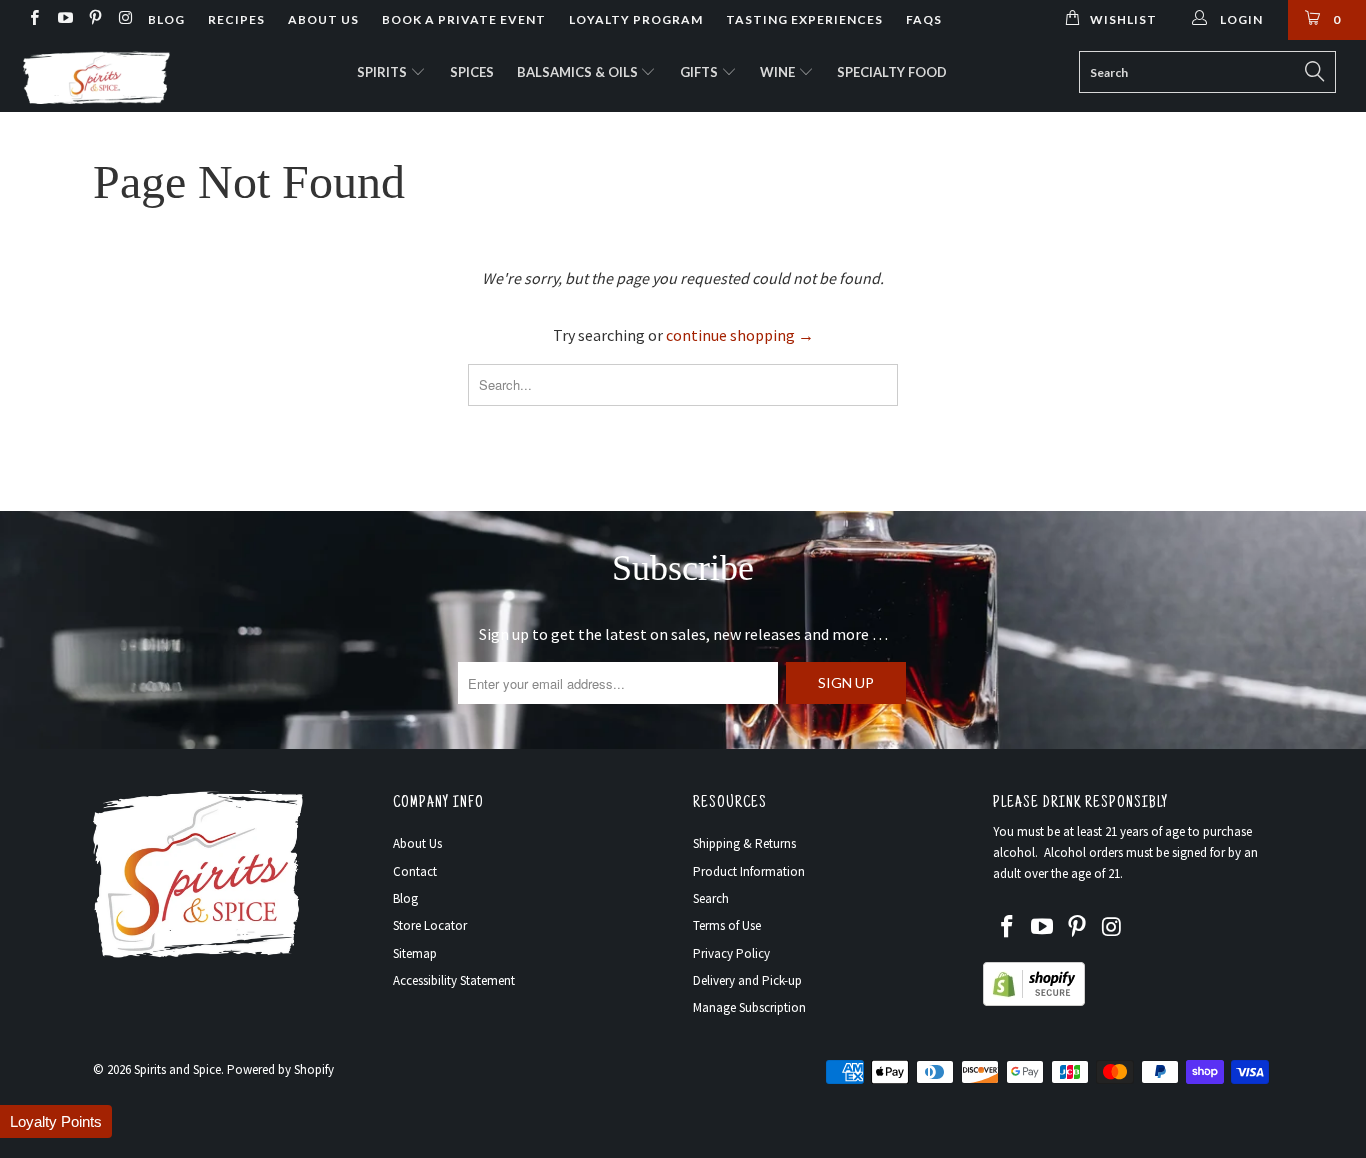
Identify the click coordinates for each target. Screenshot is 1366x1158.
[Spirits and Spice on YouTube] (63, 19)
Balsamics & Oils (579, 72)
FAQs (924, 19)
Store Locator (430, 925)
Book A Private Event (464, 19)
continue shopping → (740, 335)
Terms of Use (727, 925)
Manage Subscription (749, 1007)
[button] (56, 1121)
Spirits (383, 72)
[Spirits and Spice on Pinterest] (94, 19)
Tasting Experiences (804, 19)
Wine (779, 72)
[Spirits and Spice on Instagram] (124, 19)
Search (711, 898)
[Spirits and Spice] (119, 76)
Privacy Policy (731, 953)
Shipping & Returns (744, 843)
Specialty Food (892, 72)
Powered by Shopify (280, 1069)
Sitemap (415, 953)
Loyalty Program (636, 19)
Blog (166, 19)
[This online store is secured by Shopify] (1034, 1001)
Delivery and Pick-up (747, 980)
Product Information (749, 871)
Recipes (236, 19)
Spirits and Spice (177, 1069)
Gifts (700, 72)
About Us (323, 19)
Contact (415, 871)
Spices (472, 72)
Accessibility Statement (454, 980)
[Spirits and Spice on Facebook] (33, 19)
